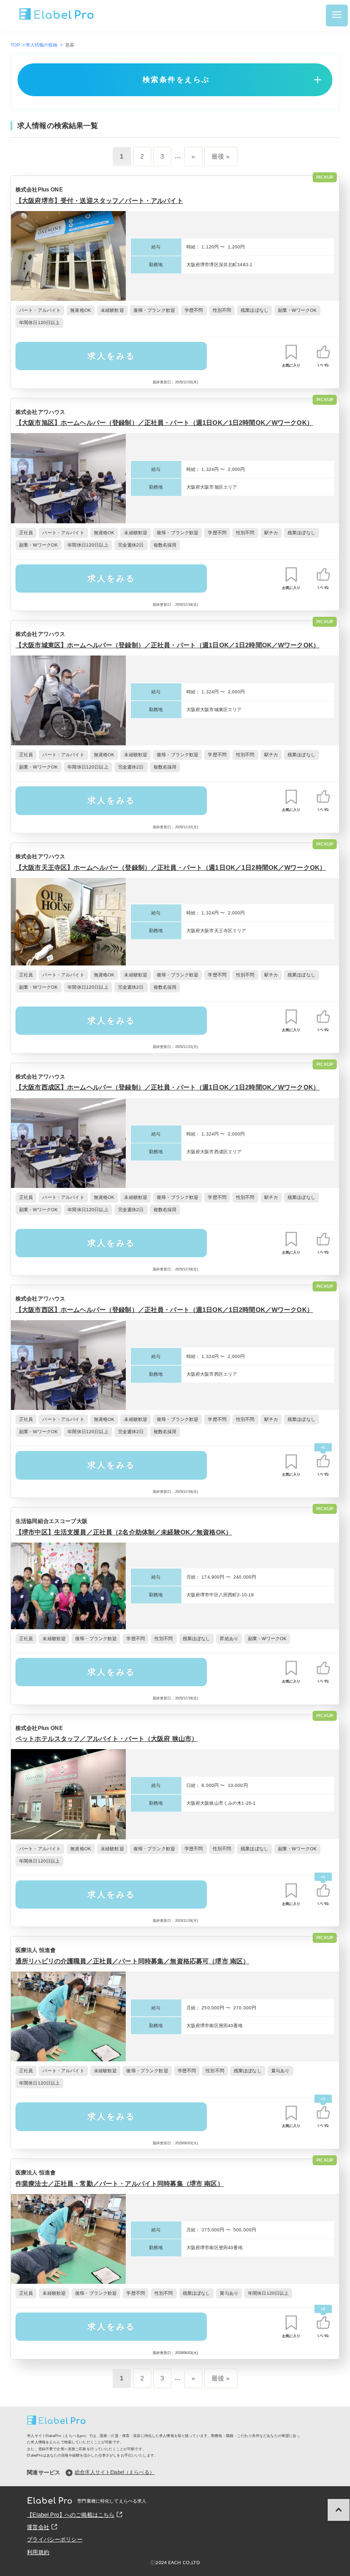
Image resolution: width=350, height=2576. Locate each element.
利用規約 (38, 2552)
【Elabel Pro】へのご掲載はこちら (71, 2515)
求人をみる (111, 356)
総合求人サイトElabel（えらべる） (115, 2472)
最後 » (221, 156)
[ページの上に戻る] (339, 2510)
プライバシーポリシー (54, 2540)
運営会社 (38, 2527)
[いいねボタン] (323, 352)
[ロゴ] (57, 15)
